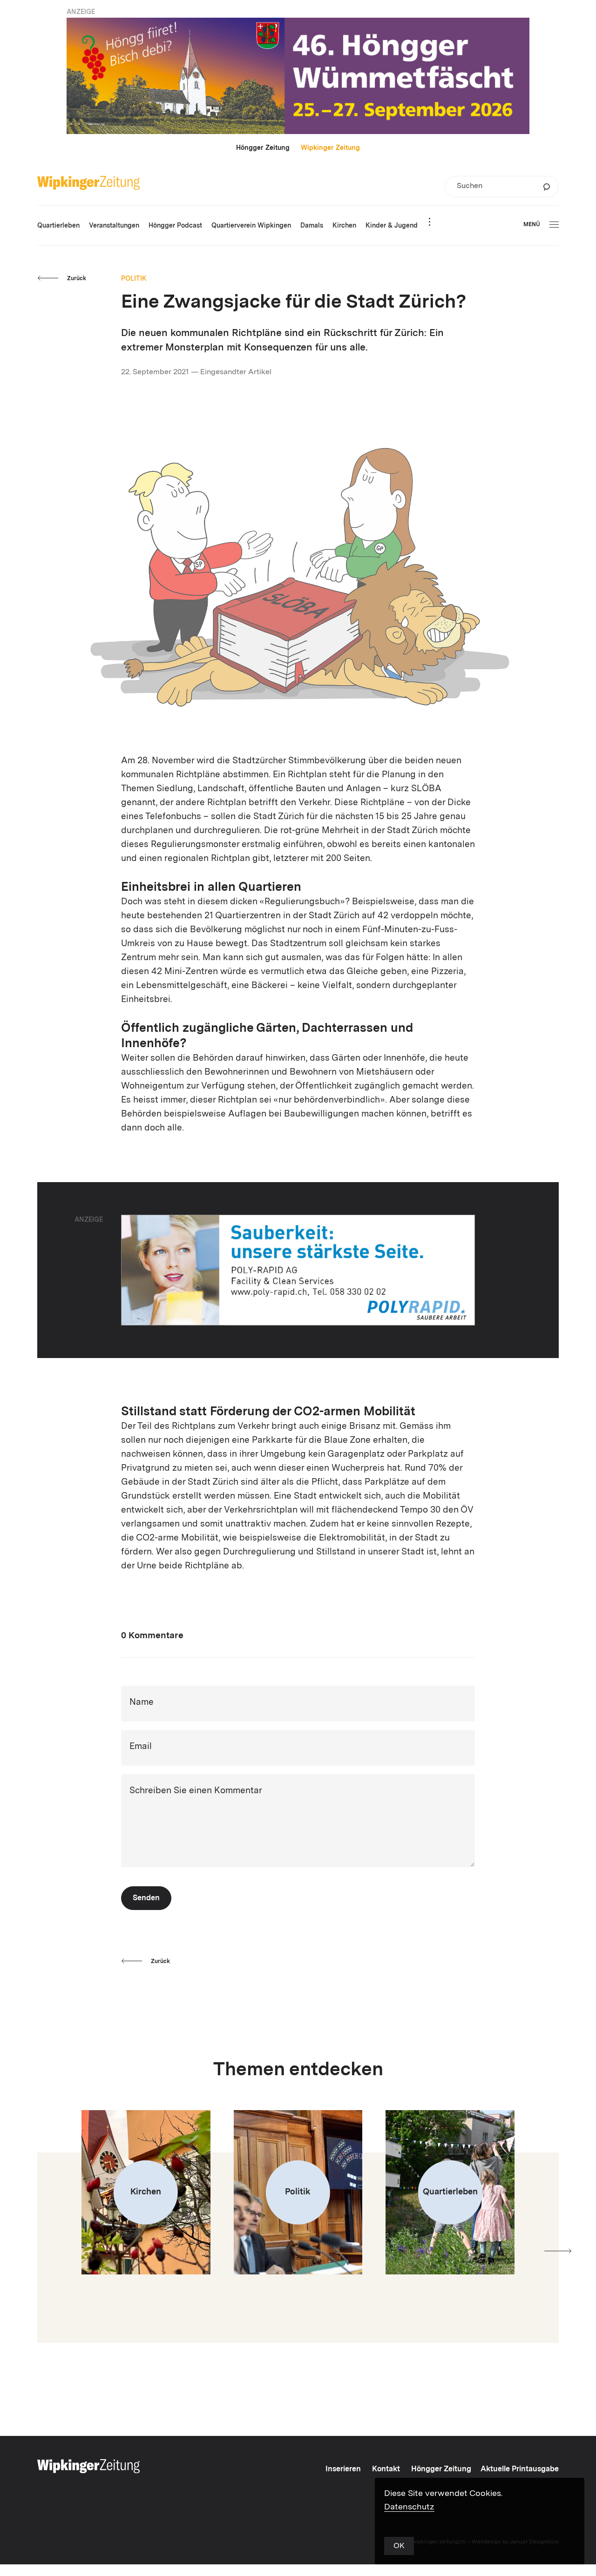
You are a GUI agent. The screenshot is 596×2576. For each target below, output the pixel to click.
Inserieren (343, 2469)
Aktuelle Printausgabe (520, 2469)
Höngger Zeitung (263, 148)
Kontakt (386, 2469)
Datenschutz (409, 2507)
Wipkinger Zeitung (330, 148)
